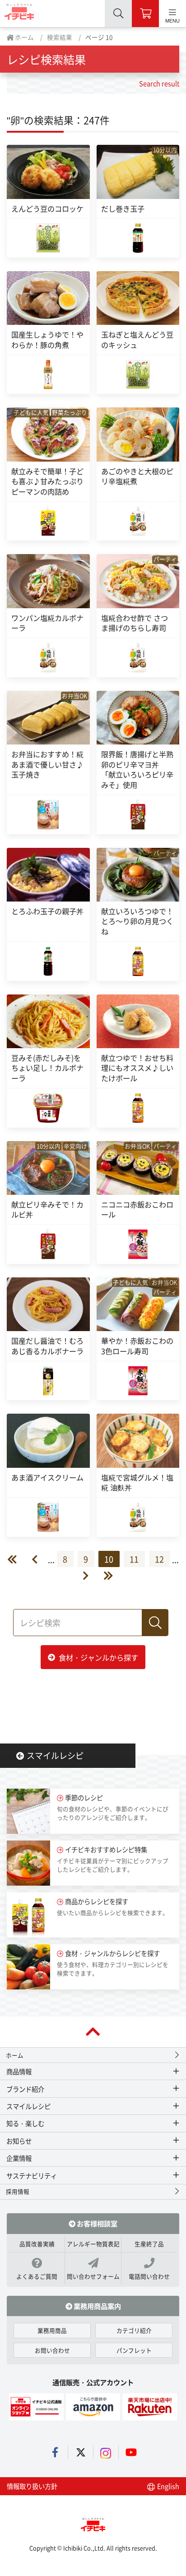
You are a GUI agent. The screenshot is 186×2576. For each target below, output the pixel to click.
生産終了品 (149, 2244)
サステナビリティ (32, 2176)
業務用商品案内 (97, 2306)
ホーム (24, 37)
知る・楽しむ (25, 2123)
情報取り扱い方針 (32, 2486)
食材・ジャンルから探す (98, 1657)
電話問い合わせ (149, 2276)
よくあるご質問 (37, 2276)
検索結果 (60, 37)
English (167, 2486)
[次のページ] (81, 1576)
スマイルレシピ (55, 1755)
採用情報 (18, 2191)
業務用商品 (52, 2330)
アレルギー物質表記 (93, 2244)
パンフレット (134, 2350)
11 (134, 1559)
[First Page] (19, 1559)
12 (159, 1559)
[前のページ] (40, 1559)
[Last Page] (101, 1576)
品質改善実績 (37, 2244)
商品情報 (19, 2071)
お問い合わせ (52, 2350)
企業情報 (19, 2158)
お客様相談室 (96, 2223)
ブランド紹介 (25, 2089)
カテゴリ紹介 (134, 2330)
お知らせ (19, 2141)
